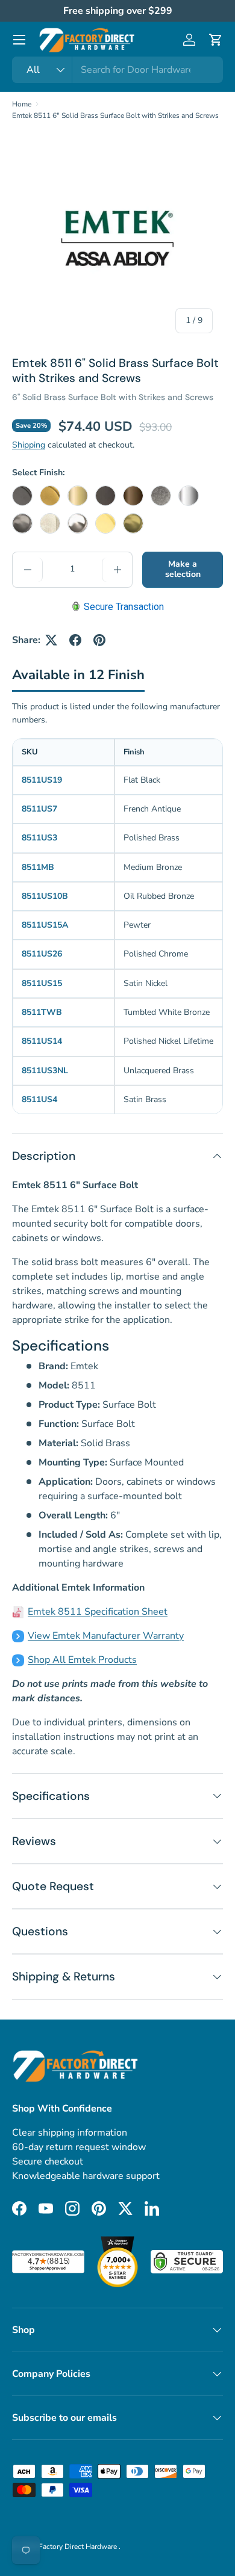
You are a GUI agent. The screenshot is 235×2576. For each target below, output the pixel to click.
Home (22, 104)
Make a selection (183, 569)
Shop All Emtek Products (82, 1660)
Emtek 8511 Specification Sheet (98, 1612)
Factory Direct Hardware (79, 2547)
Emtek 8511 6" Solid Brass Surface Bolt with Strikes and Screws (115, 116)
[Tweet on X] (51, 640)
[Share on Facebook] (75, 640)
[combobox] (117, 70)
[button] (216, 40)
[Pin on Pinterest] (99, 640)
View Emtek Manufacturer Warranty (106, 1636)
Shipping (29, 445)
